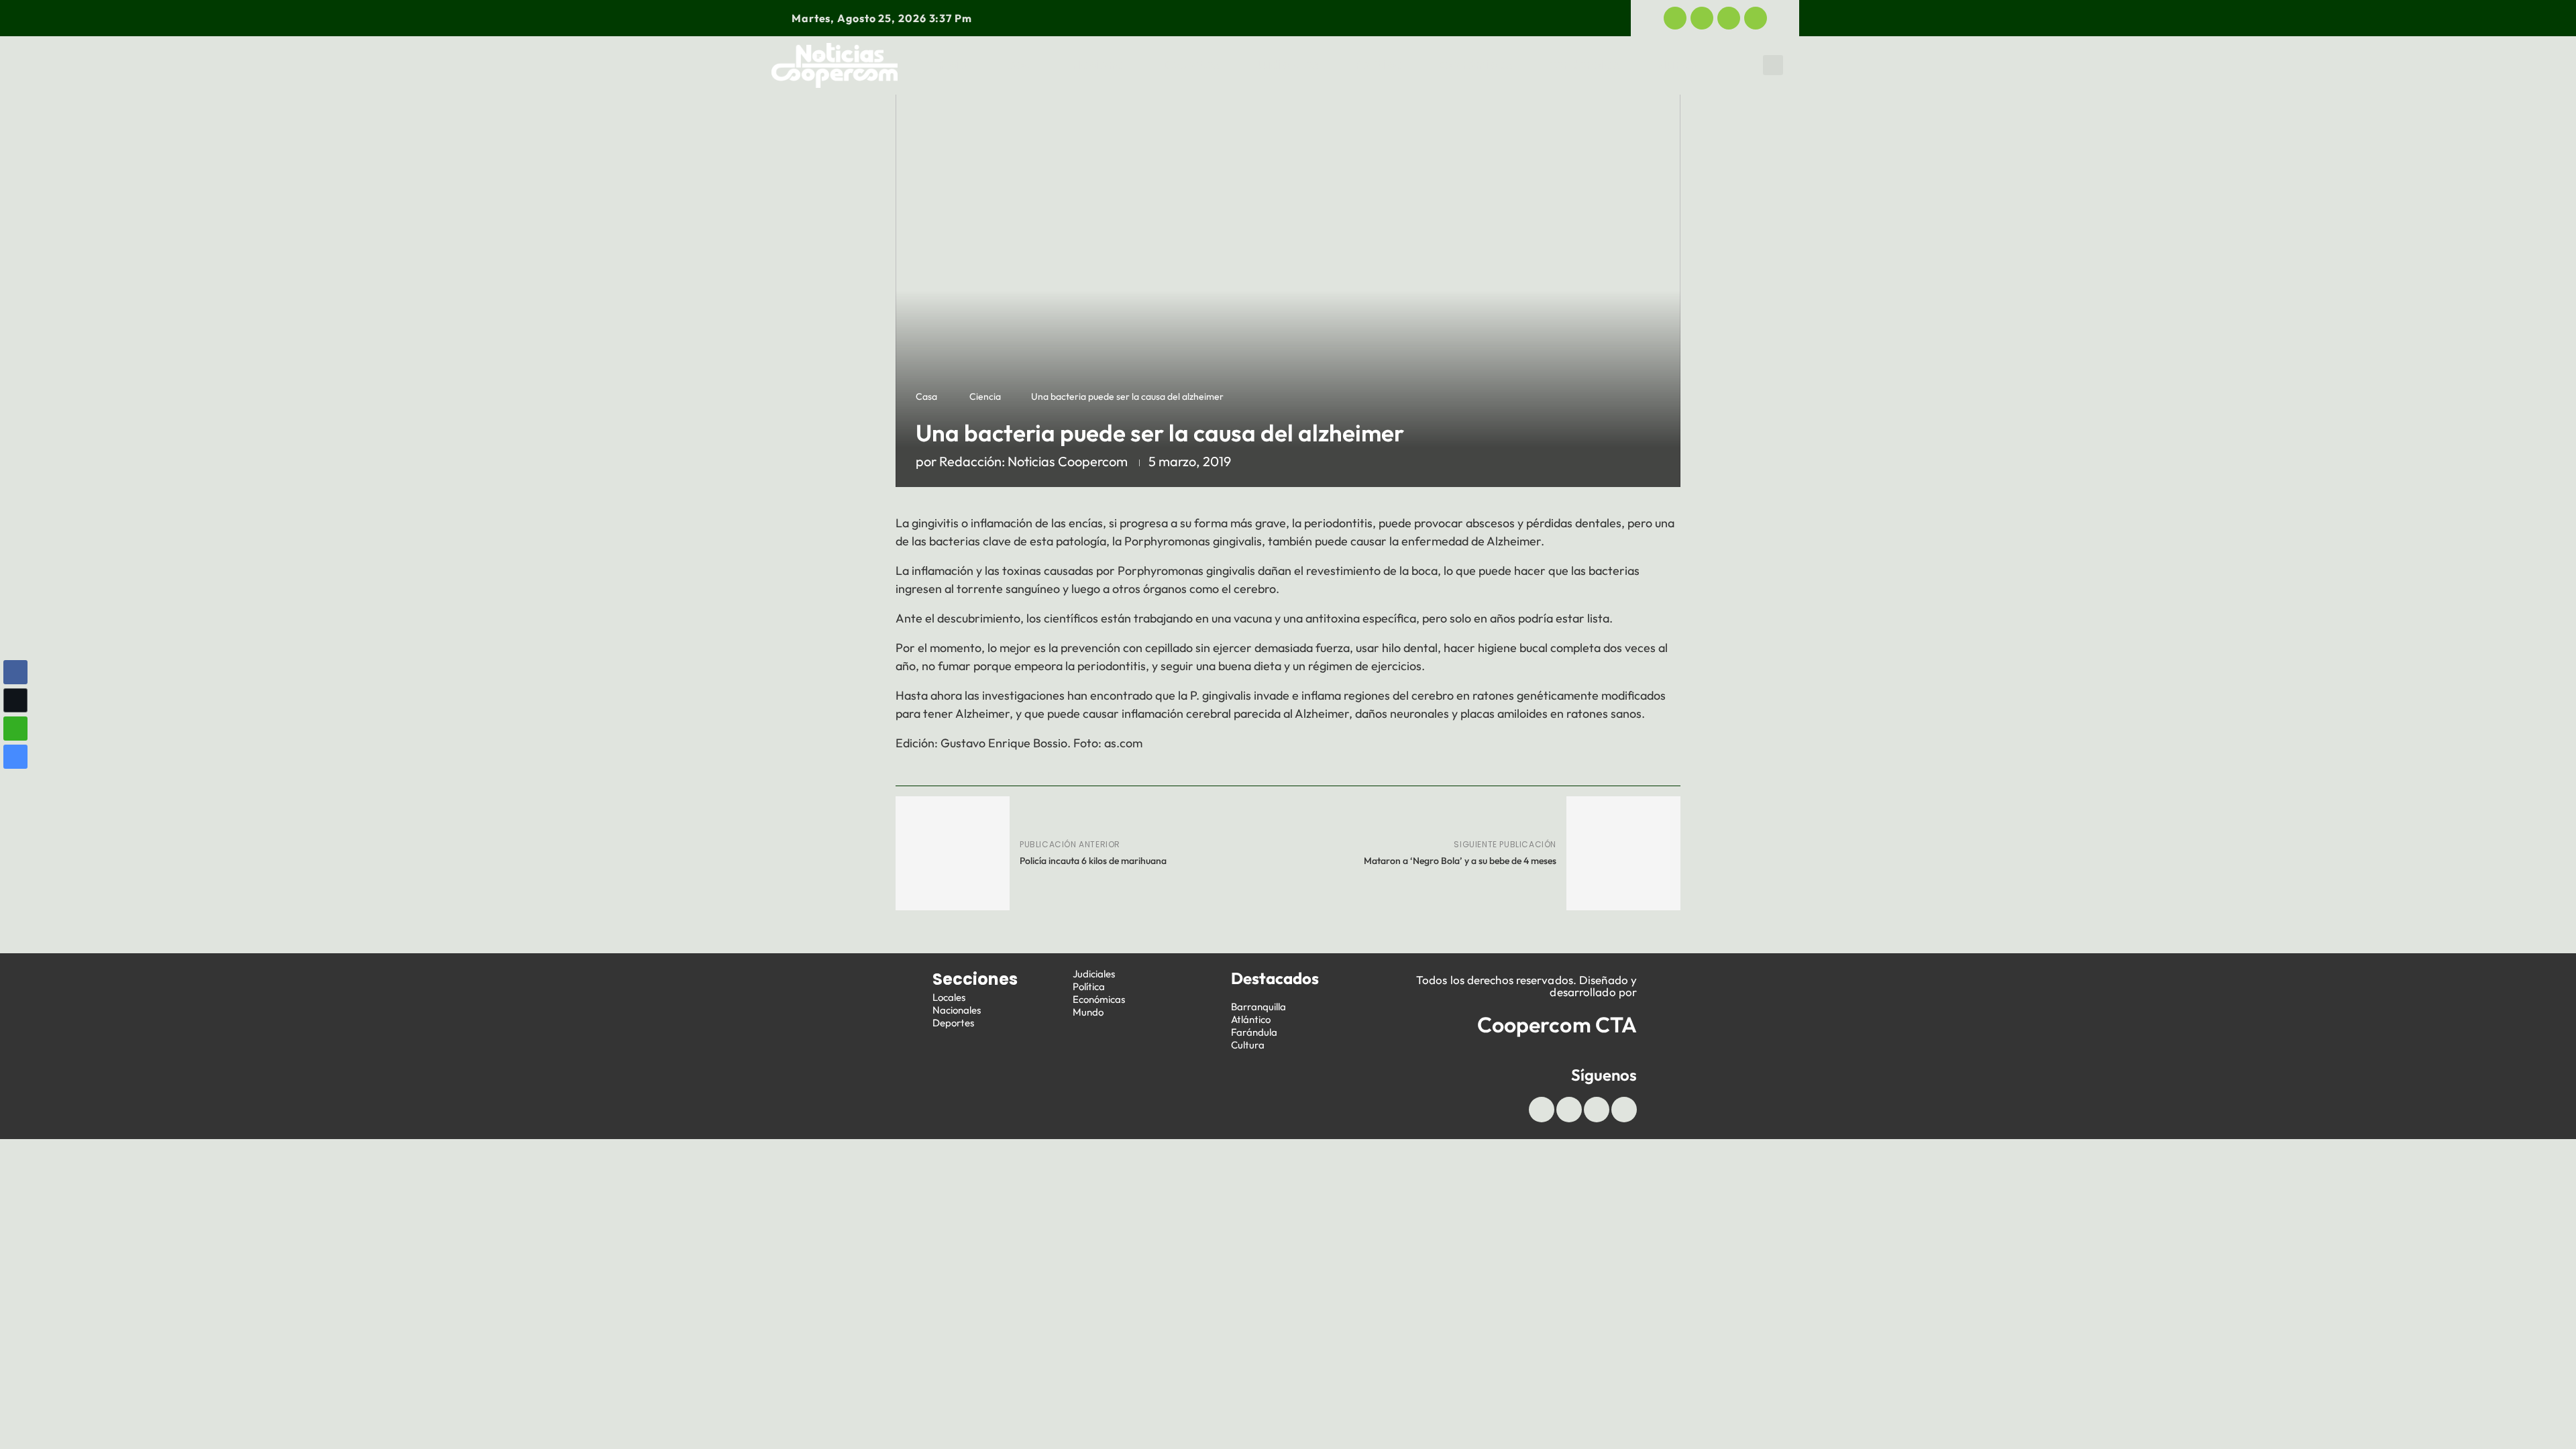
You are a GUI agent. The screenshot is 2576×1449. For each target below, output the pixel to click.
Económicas (1475, 65)
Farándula (1254, 1032)
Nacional (1099, 65)
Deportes (1191, 65)
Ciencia (985, 396)
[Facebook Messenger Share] (15, 757)
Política (1379, 65)
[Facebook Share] (15, 672)
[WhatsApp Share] (15, 729)
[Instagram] (1756, 18)
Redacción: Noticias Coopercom (1033, 461)
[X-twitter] (1702, 18)
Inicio (951, 65)
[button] (1773, 65)
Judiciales (1287, 65)
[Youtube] (1729, 18)
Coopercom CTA (1557, 1024)
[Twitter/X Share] (15, 700)
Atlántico (1251, 1019)
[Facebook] (1675, 18)
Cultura (1248, 1045)
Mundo (1677, 65)
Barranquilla (1258, 1007)
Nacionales (957, 1010)
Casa (926, 396)
